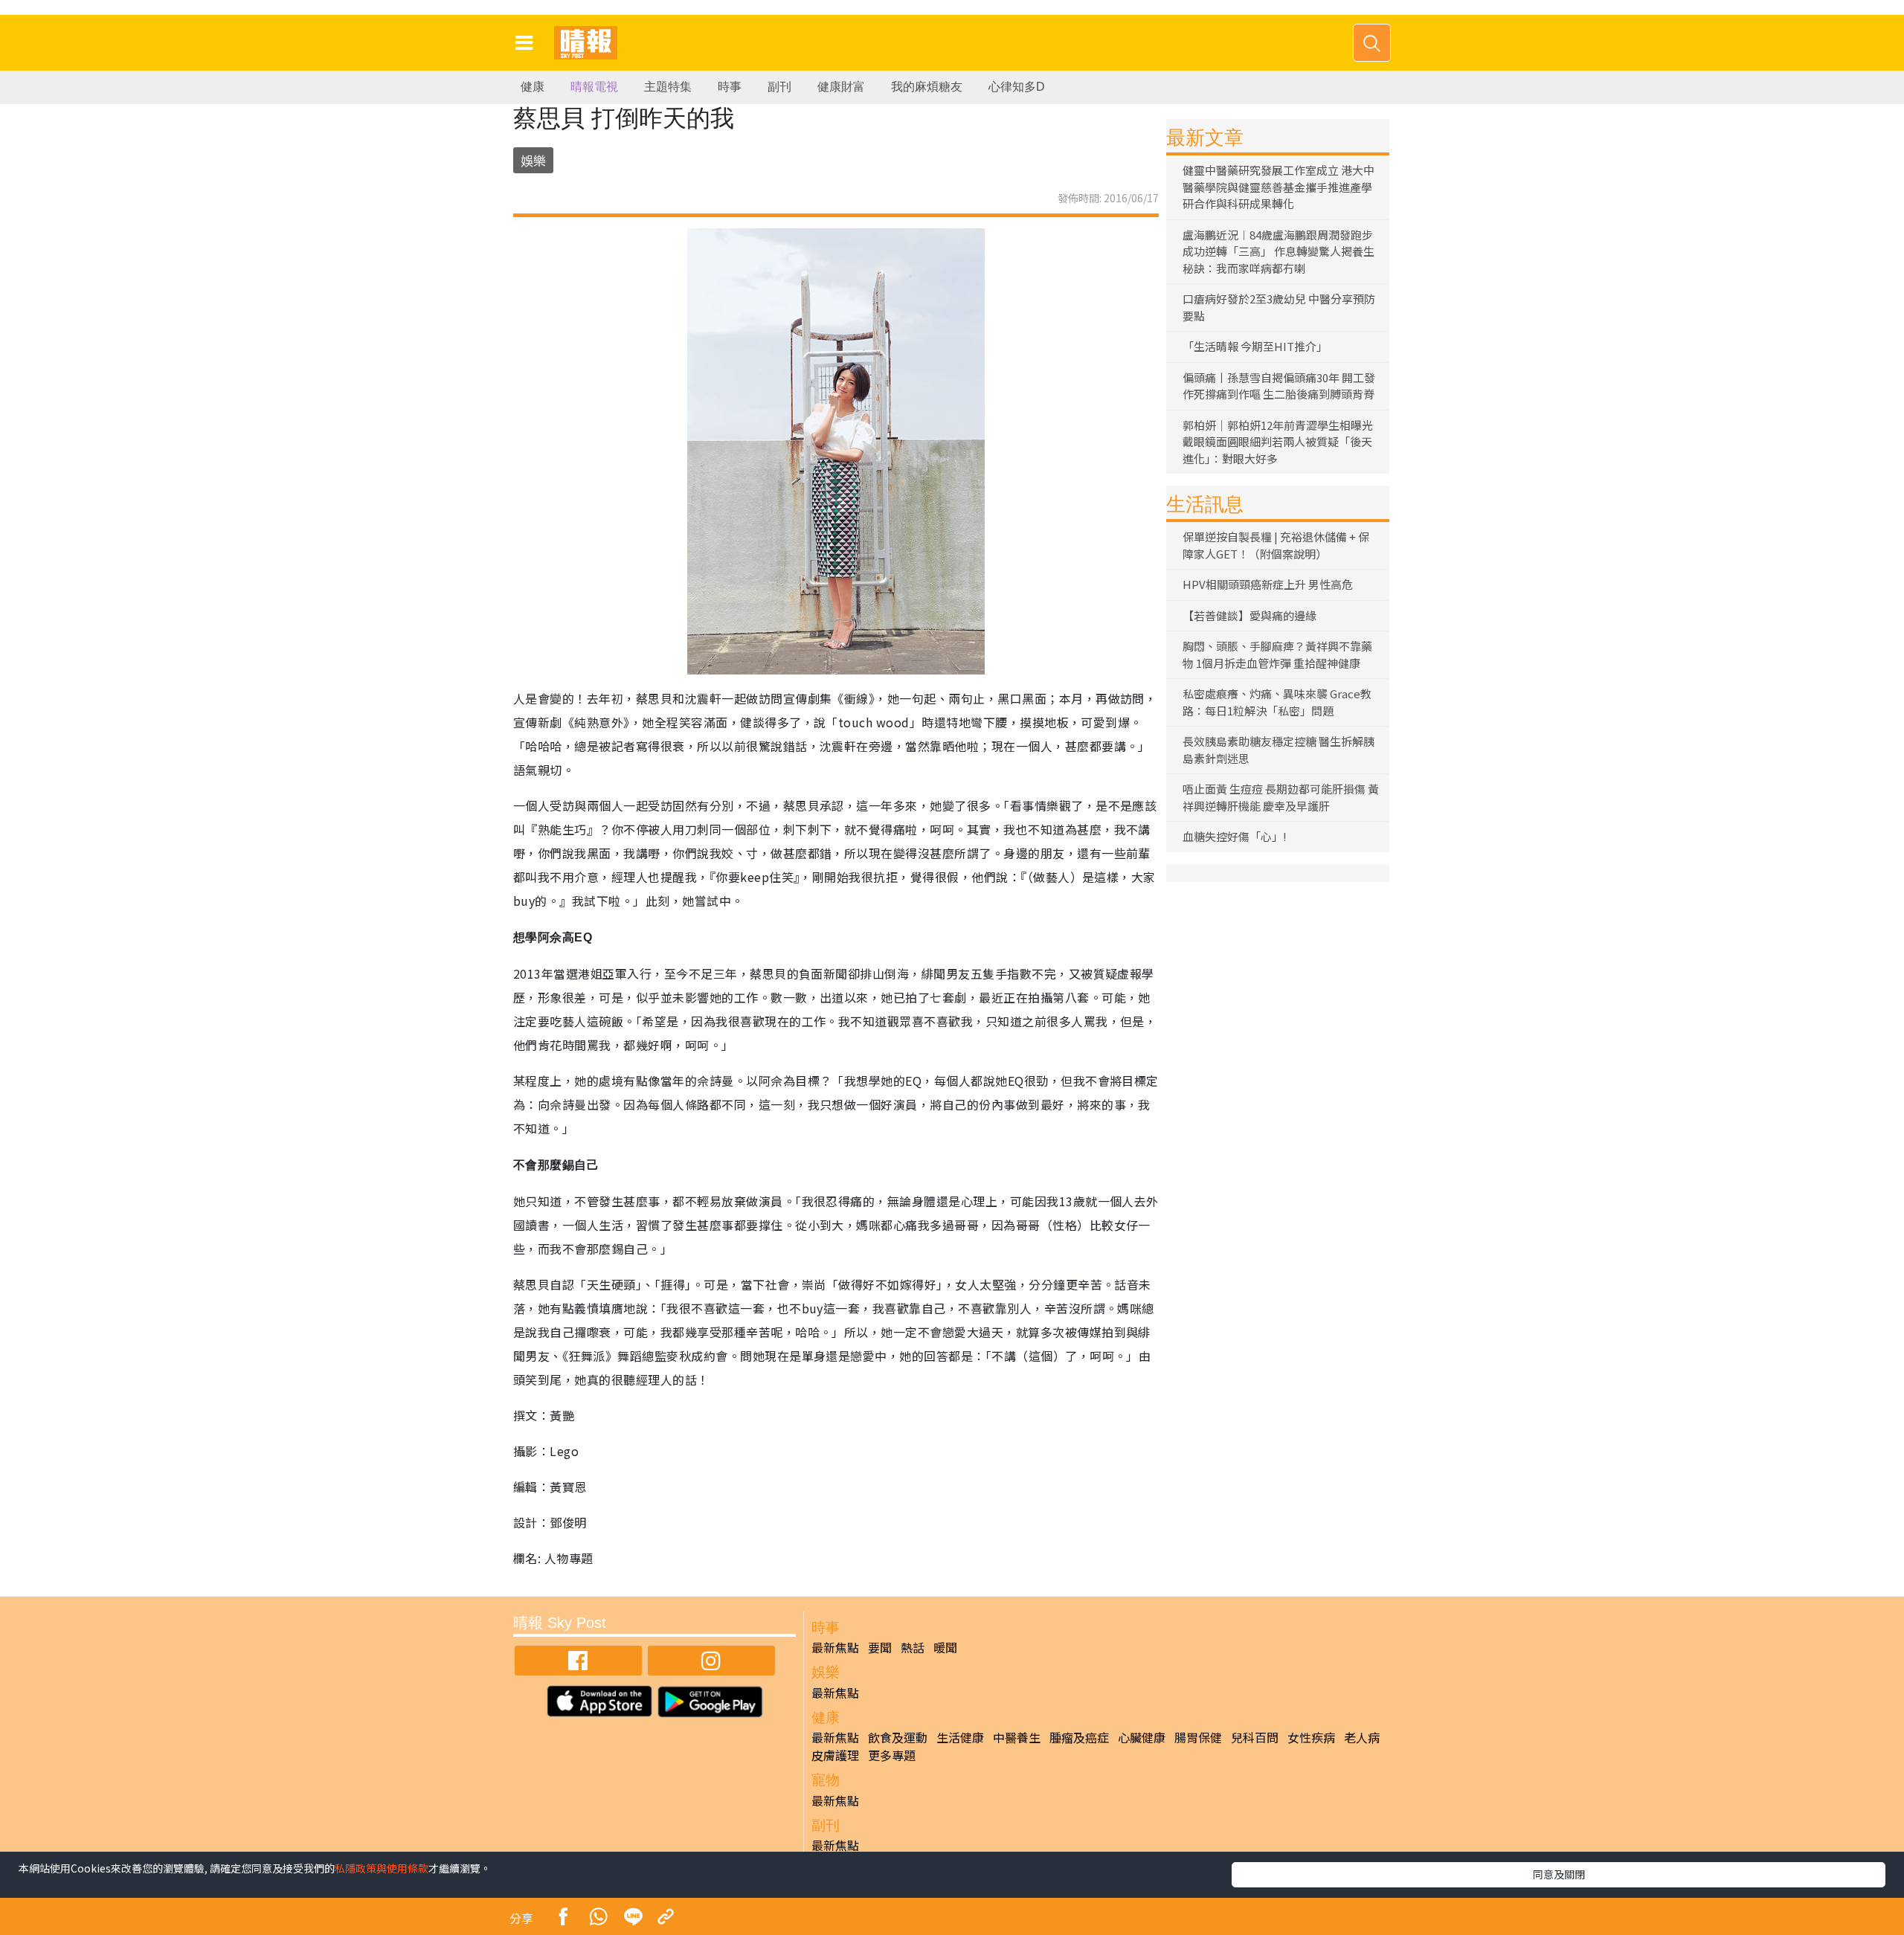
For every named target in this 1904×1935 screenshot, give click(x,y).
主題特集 (668, 87)
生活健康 (960, 1737)
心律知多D (1017, 87)
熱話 (913, 1647)
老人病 (1362, 1737)
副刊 (779, 87)
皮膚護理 (835, 1755)
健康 (533, 87)
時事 (730, 87)
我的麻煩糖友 (927, 87)
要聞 (880, 1647)
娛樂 (533, 160)
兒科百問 (1255, 1737)
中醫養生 (1017, 1737)
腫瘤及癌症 (1079, 1737)
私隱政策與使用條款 (382, 1868)
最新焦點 (835, 1647)
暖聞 (945, 1647)
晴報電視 (594, 87)
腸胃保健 (1198, 1737)
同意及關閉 (1559, 1874)
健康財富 (841, 87)
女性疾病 (1311, 1737)
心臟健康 (1142, 1737)
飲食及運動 (898, 1737)
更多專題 (892, 1755)
